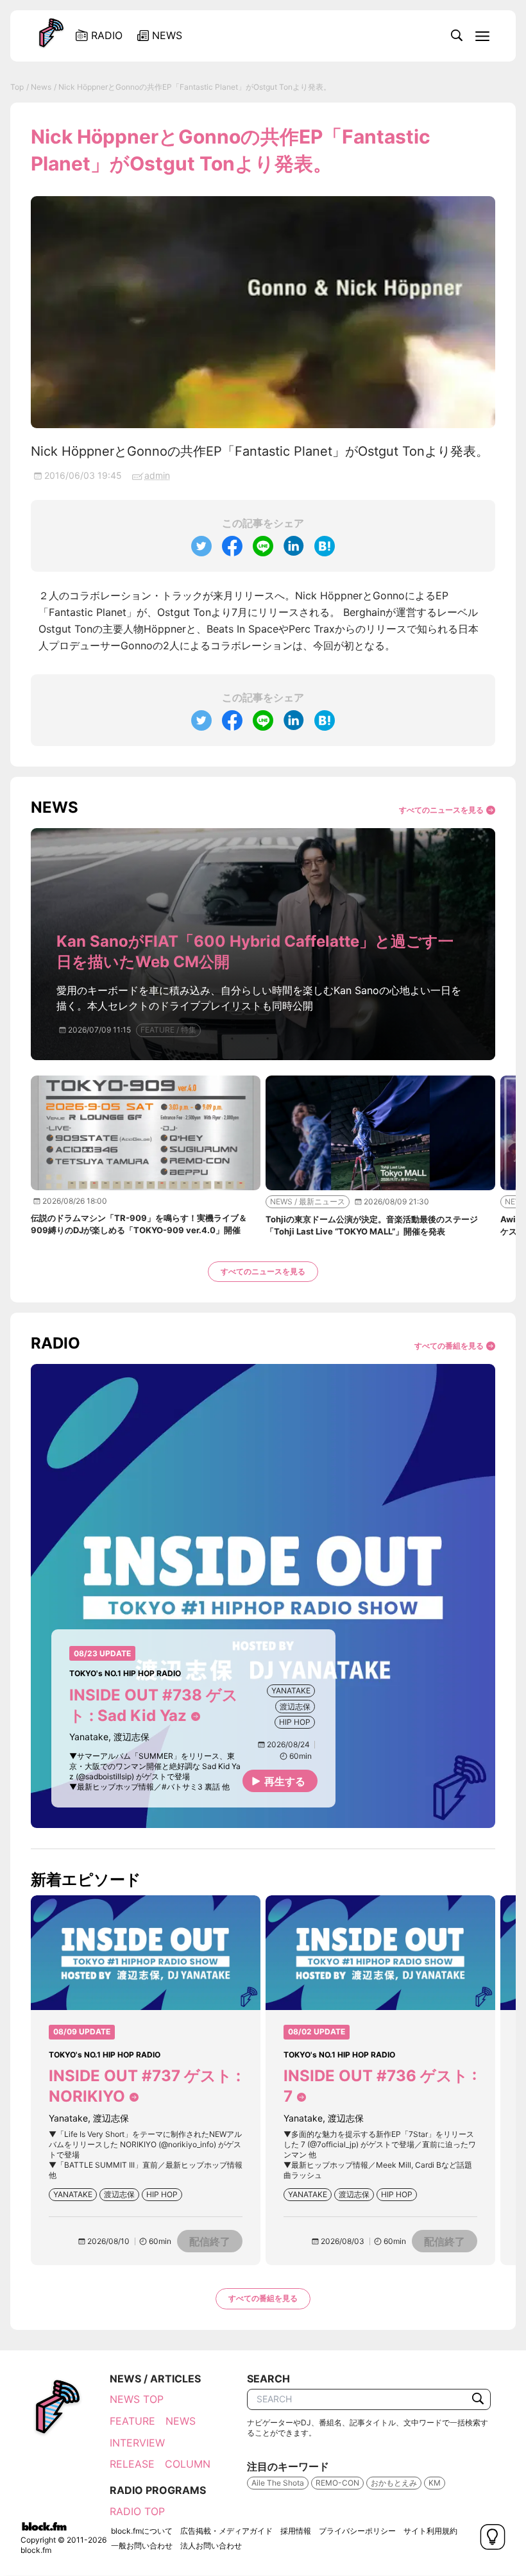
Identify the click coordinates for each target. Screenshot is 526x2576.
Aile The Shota (278, 2483)
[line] (263, 546)
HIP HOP (295, 1722)
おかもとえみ (394, 2483)
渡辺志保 (295, 1707)
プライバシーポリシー (357, 2531)
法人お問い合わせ (211, 2546)
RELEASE (132, 2464)
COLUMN (188, 2464)
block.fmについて (142, 2531)
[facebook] (232, 546)
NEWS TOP (137, 2399)
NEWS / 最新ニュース (308, 1201)
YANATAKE (291, 1691)
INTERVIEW (137, 2443)
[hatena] (325, 546)
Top (17, 87)
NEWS (181, 2421)
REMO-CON (337, 2483)
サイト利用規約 (430, 2531)
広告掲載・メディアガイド (226, 2531)
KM (435, 2483)
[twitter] (201, 546)
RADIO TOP (137, 2511)
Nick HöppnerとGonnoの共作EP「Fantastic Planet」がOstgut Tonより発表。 (195, 87)
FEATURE (132, 2421)
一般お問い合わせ (142, 2546)
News (41, 87)
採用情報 (296, 2531)
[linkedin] (294, 546)
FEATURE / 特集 (168, 1030)
